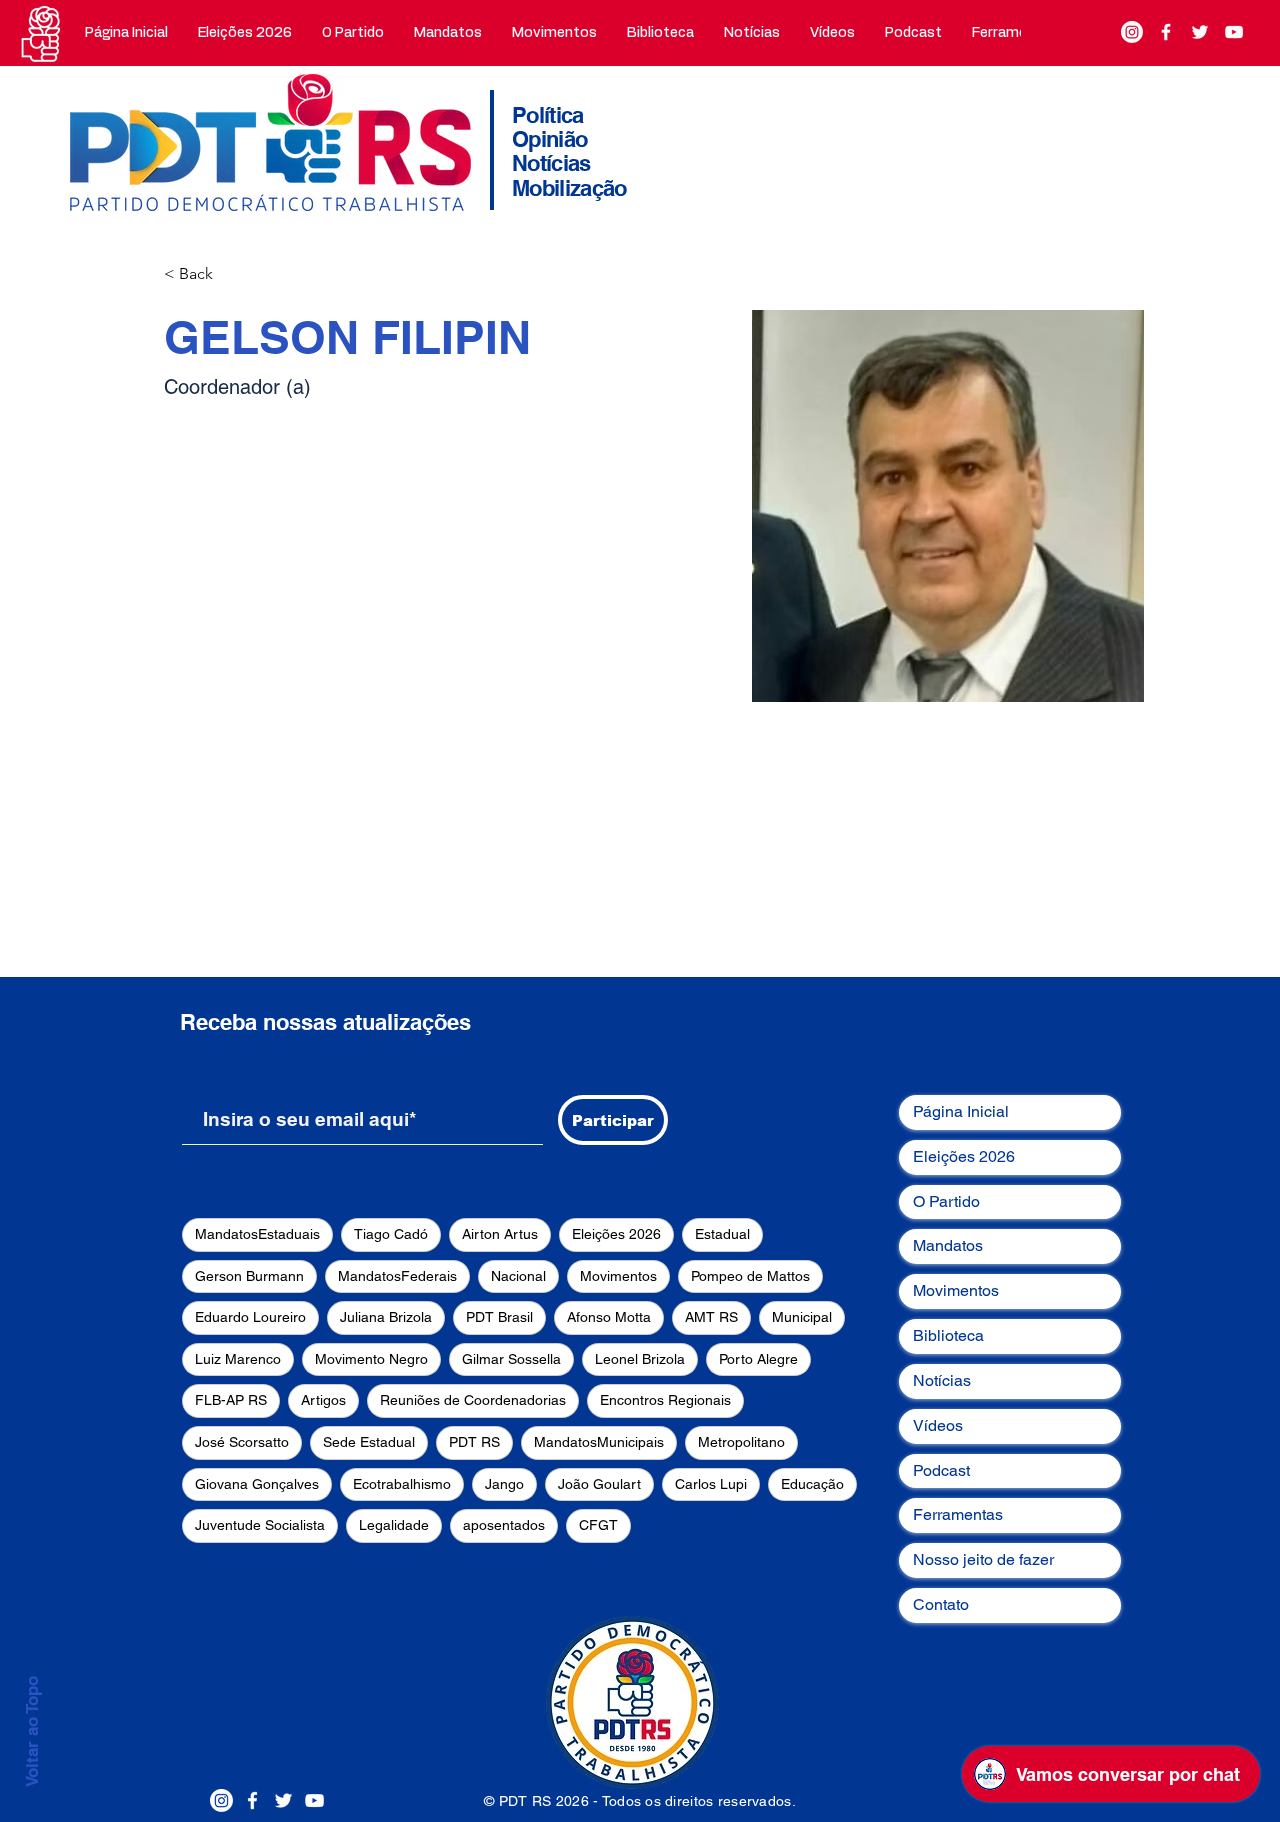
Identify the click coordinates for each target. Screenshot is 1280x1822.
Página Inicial (961, 1111)
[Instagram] (1132, 32)
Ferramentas (958, 1514)
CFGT (598, 1525)
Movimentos (618, 1276)
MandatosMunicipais (599, 1442)
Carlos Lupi (711, 1484)
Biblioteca (948, 1335)
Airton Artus (500, 1234)
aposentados (504, 1525)
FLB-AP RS (231, 1400)
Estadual (722, 1234)
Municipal (802, 1317)
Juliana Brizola (386, 1317)
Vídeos (938, 1425)
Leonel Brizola (640, 1359)
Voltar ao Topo (32, 1731)
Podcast (941, 1470)
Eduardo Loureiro (250, 1317)
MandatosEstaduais (257, 1234)
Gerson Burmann (249, 1276)
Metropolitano (741, 1442)
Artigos (323, 1400)
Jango (504, 1484)
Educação (812, 1484)
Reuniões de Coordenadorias (473, 1400)
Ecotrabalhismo (402, 1484)
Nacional (518, 1276)
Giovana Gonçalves (257, 1484)
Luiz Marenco (238, 1359)
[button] (353, 33)
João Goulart (599, 1484)
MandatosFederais (397, 1276)
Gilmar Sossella (511, 1359)
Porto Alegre (758, 1359)
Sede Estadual (369, 1442)
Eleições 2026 (616, 1234)
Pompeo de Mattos (750, 1276)
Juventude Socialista (260, 1525)
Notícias (942, 1380)
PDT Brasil (499, 1317)
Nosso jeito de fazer (983, 1559)
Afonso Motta (609, 1317)
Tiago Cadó (391, 1234)
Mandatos (948, 1245)
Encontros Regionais (665, 1400)
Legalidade (394, 1525)
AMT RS (711, 1317)
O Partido (946, 1201)
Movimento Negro (371, 1359)
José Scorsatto (242, 1442)
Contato (941, 1604)
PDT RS (474, 1442)
